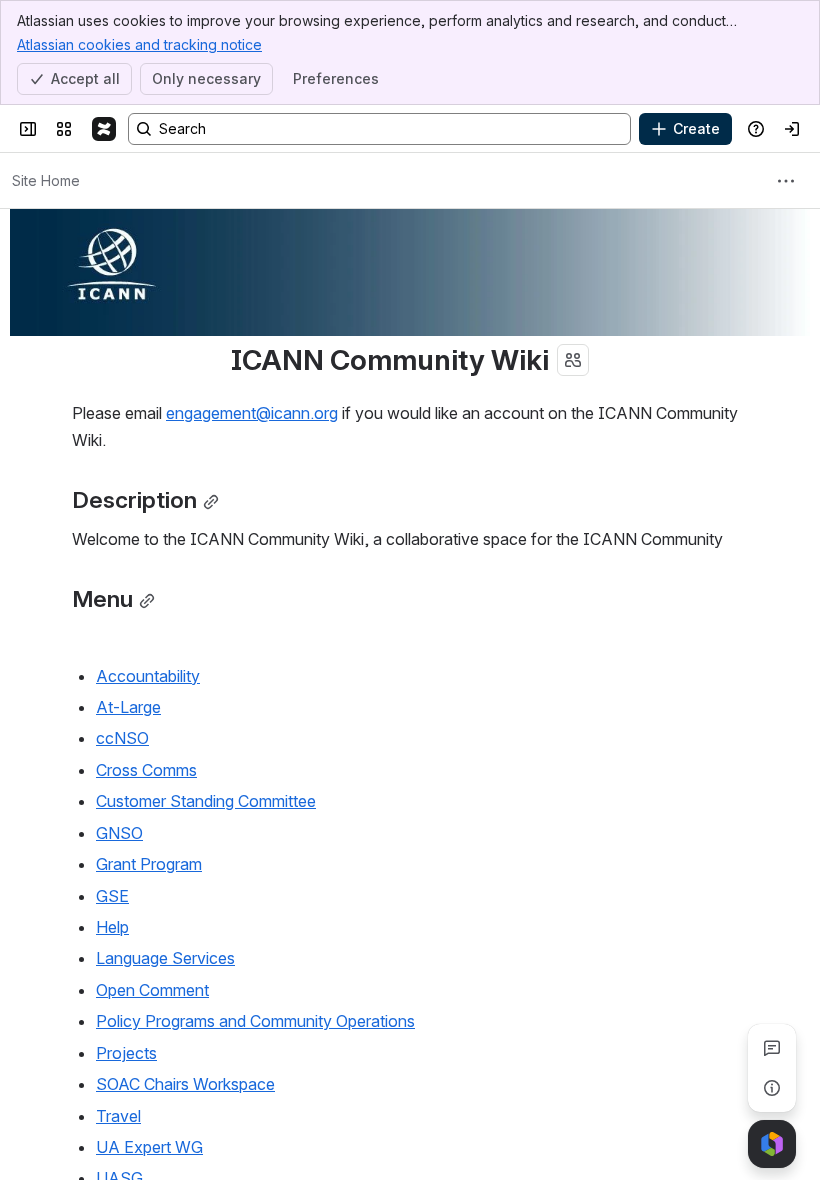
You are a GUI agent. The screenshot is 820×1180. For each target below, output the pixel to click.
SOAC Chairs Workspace (185, 1084)
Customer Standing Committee (206, 801)
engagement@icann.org (252, 413)
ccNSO (122, 738)
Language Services (165, 958)
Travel (118, 1116)
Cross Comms (146, 770)
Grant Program (149, 864)
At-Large (128, 707)
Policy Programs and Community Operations (255, 1021)
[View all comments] (772, 1048)
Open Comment (152, 990)
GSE (112, 896)
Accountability (148, 676)
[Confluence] (104, 129)
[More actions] (786, 181)
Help (112, 927)
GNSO (119, 833)
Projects (126, 1053)
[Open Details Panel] (772, 1088)
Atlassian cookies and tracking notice (139, 44)
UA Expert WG (149, 1147)
